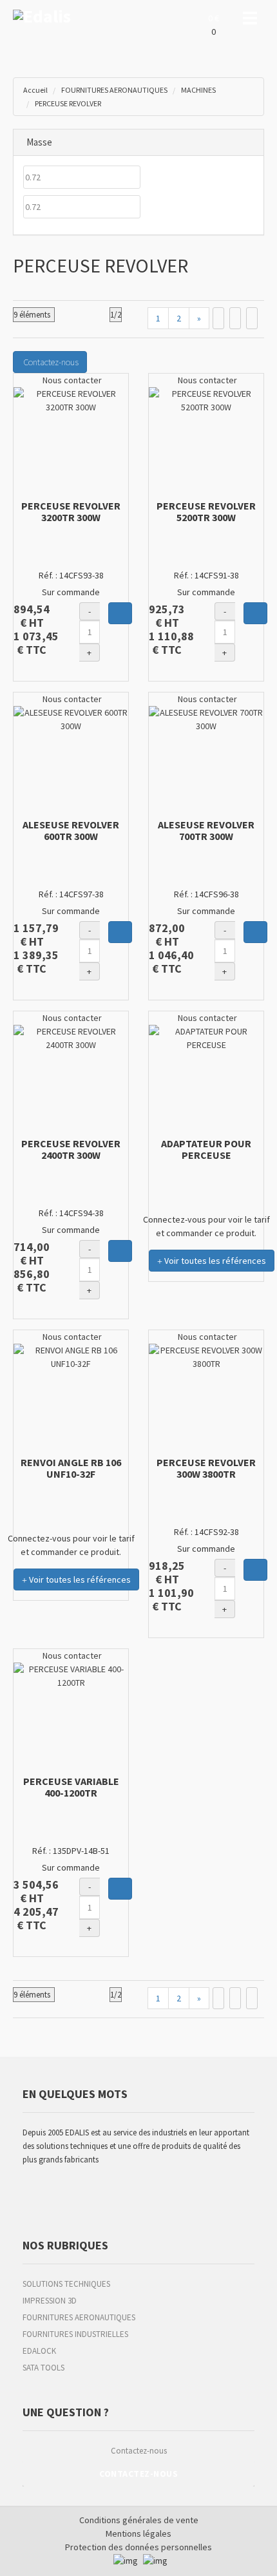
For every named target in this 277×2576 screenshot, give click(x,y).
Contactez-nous (139, 2451)
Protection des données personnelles (138, 2547)
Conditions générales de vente (139, 2520)
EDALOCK (39, 2351)
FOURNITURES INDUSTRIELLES (75, 2334)
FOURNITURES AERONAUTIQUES (79, 2317)
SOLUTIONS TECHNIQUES (66, 2284)
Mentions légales (138, 2533)
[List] (235, 318)
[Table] (252, 318)
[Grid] (218, 318)
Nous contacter (71, 380)
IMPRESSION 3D (50, 2301)
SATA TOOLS (43, 2368)
